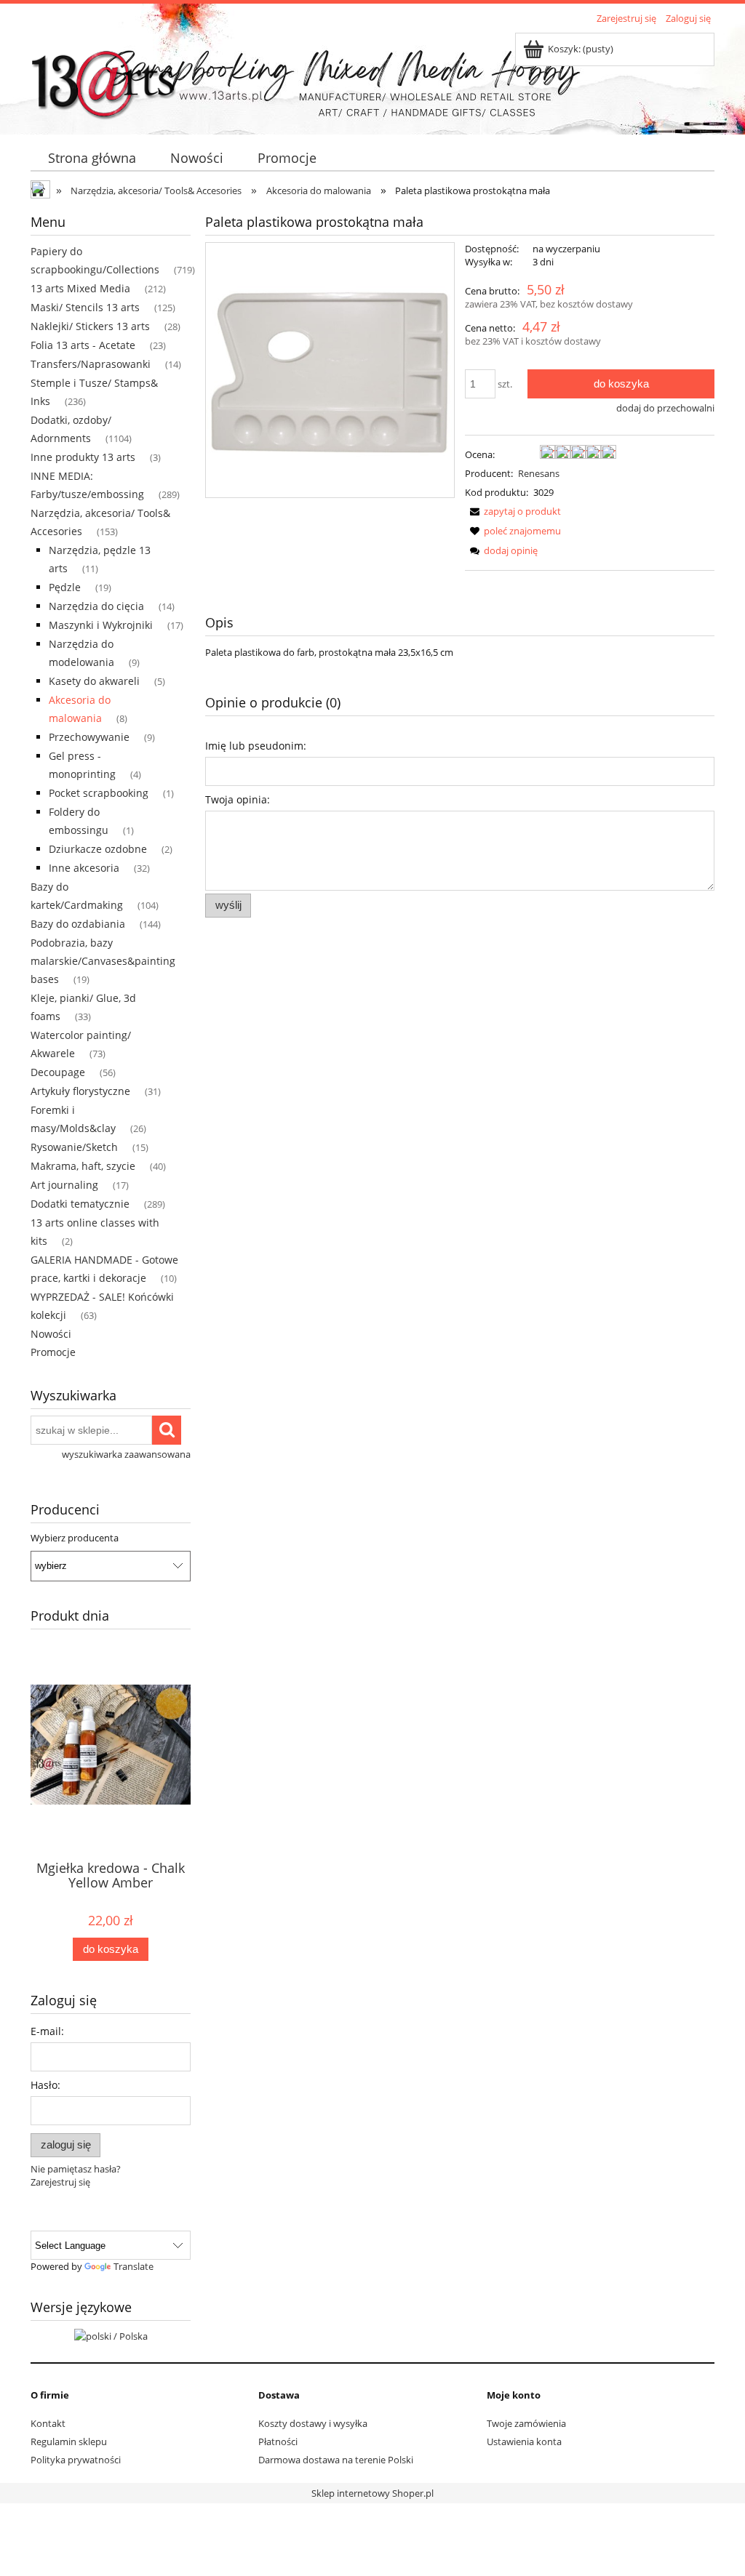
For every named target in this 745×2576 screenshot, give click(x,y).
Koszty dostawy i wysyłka (313, 2423)
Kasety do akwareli (94, 681)
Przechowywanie (89, 737)
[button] (513, 511)
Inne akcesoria (84, 868)
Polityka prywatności (76, 2460)
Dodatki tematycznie (80, 1204)
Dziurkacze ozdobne (98, 849)
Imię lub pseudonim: (256, 746)
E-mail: (47, 2031)
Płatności (278, 2441)
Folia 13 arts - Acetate (83, 345)
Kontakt (48, 2423)
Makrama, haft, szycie (83, 1166)
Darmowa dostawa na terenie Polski (336, 2460)
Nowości (51, 1334)
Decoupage (58, 1072)
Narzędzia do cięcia (96, 606)
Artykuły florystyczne (80, 1091)
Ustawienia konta (524, 2441)
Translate (134, 2266)
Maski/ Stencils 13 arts (85, 307)
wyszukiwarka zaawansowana (126, 1454)
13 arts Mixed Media (80, 288)
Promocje (53, 1352)
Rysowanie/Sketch (74, 1147)
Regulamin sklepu (69, 2441)
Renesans (539, 473)
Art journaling (64, 1185)
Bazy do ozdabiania (78, 924)
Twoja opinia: (238, 799)
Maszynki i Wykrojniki (101, 625)
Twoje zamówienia (526, 2423)
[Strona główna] (103, 78)
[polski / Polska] (111, 2335)
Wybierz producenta (75, 1538)
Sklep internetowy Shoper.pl (372, 2493)
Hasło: (45, 2085)
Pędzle (65, 587)
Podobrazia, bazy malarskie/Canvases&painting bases (103, 961)
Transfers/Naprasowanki (91, 364)
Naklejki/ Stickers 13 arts (90, 326)
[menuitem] (92, 158)
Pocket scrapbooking (99, 793)
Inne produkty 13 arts (83, 457)
